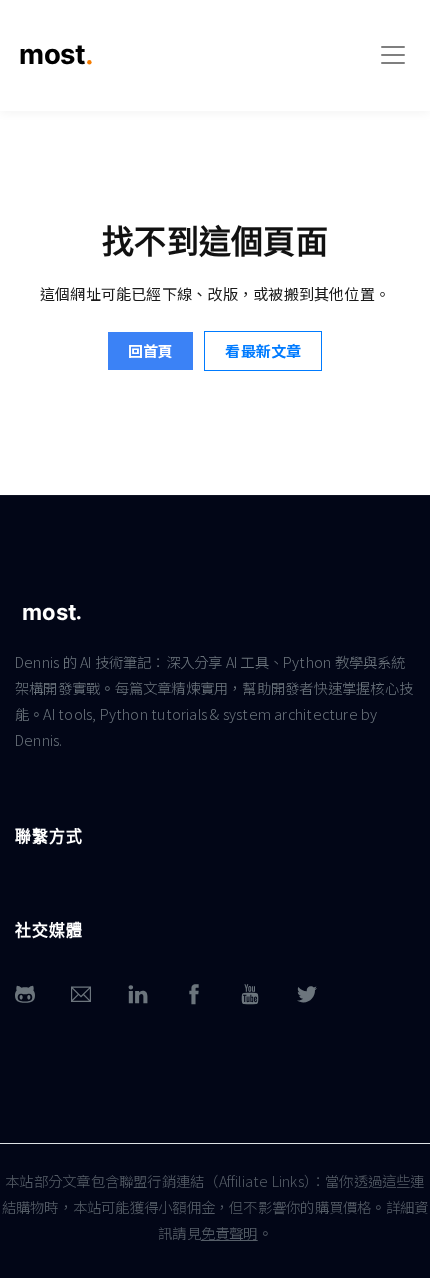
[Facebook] (194, 994)
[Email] (81, 994)
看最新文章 (263, 350)
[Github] (25, 994)
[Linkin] (138, 994)
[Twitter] (307, 994)
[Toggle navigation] (393, 55)
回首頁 (150, 350)
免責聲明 (229, 1232)
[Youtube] (250, 994)
